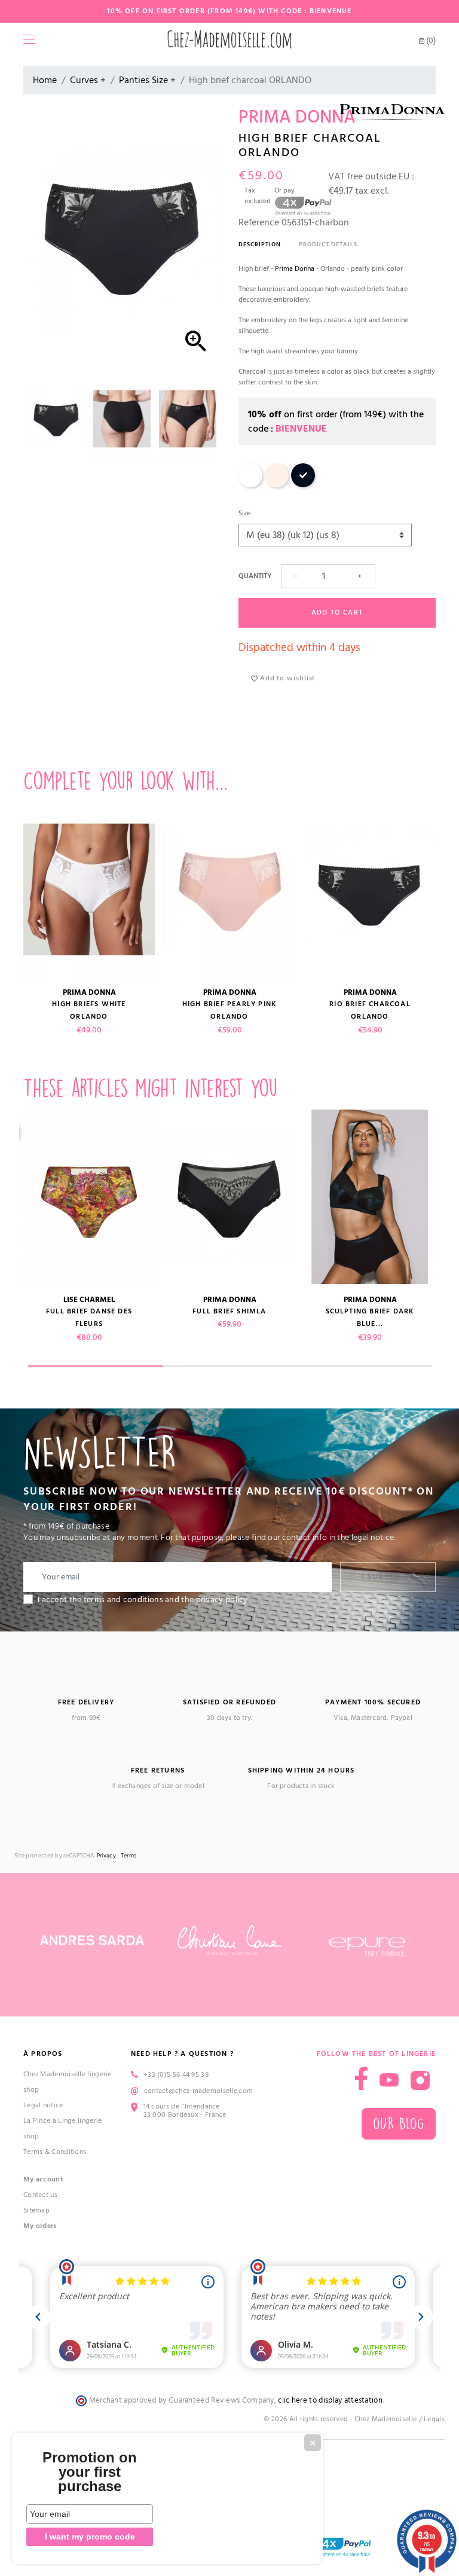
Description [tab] (260, 245)
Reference (259, 222)
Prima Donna (295, 269)
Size (244, 513)
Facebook (361, 2078)
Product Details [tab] (328, 245)
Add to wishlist (286, 678)
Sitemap (36, 2210)
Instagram (420, 2080)
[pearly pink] (277, 485)
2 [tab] (230, 1366)
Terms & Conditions (55, 2152)
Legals (434, 2419)
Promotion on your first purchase (90, 2472)
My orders (40, 2226)
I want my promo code (90, 2537)
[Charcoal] (303, 485)
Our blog (399, 2124)
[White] (250, 485)
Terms (129, 1856)
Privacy (106, 1856)
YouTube (389, 2080)
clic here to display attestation (330, 2401)
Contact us (40, 2195)
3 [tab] (364, 1366)
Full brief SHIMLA (229, 1311)
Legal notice (43, 2105)
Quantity (255, 576)
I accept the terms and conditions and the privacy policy (143, 1600)
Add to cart (337, 612)
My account (43, 2179)
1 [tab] (95, 1366)
